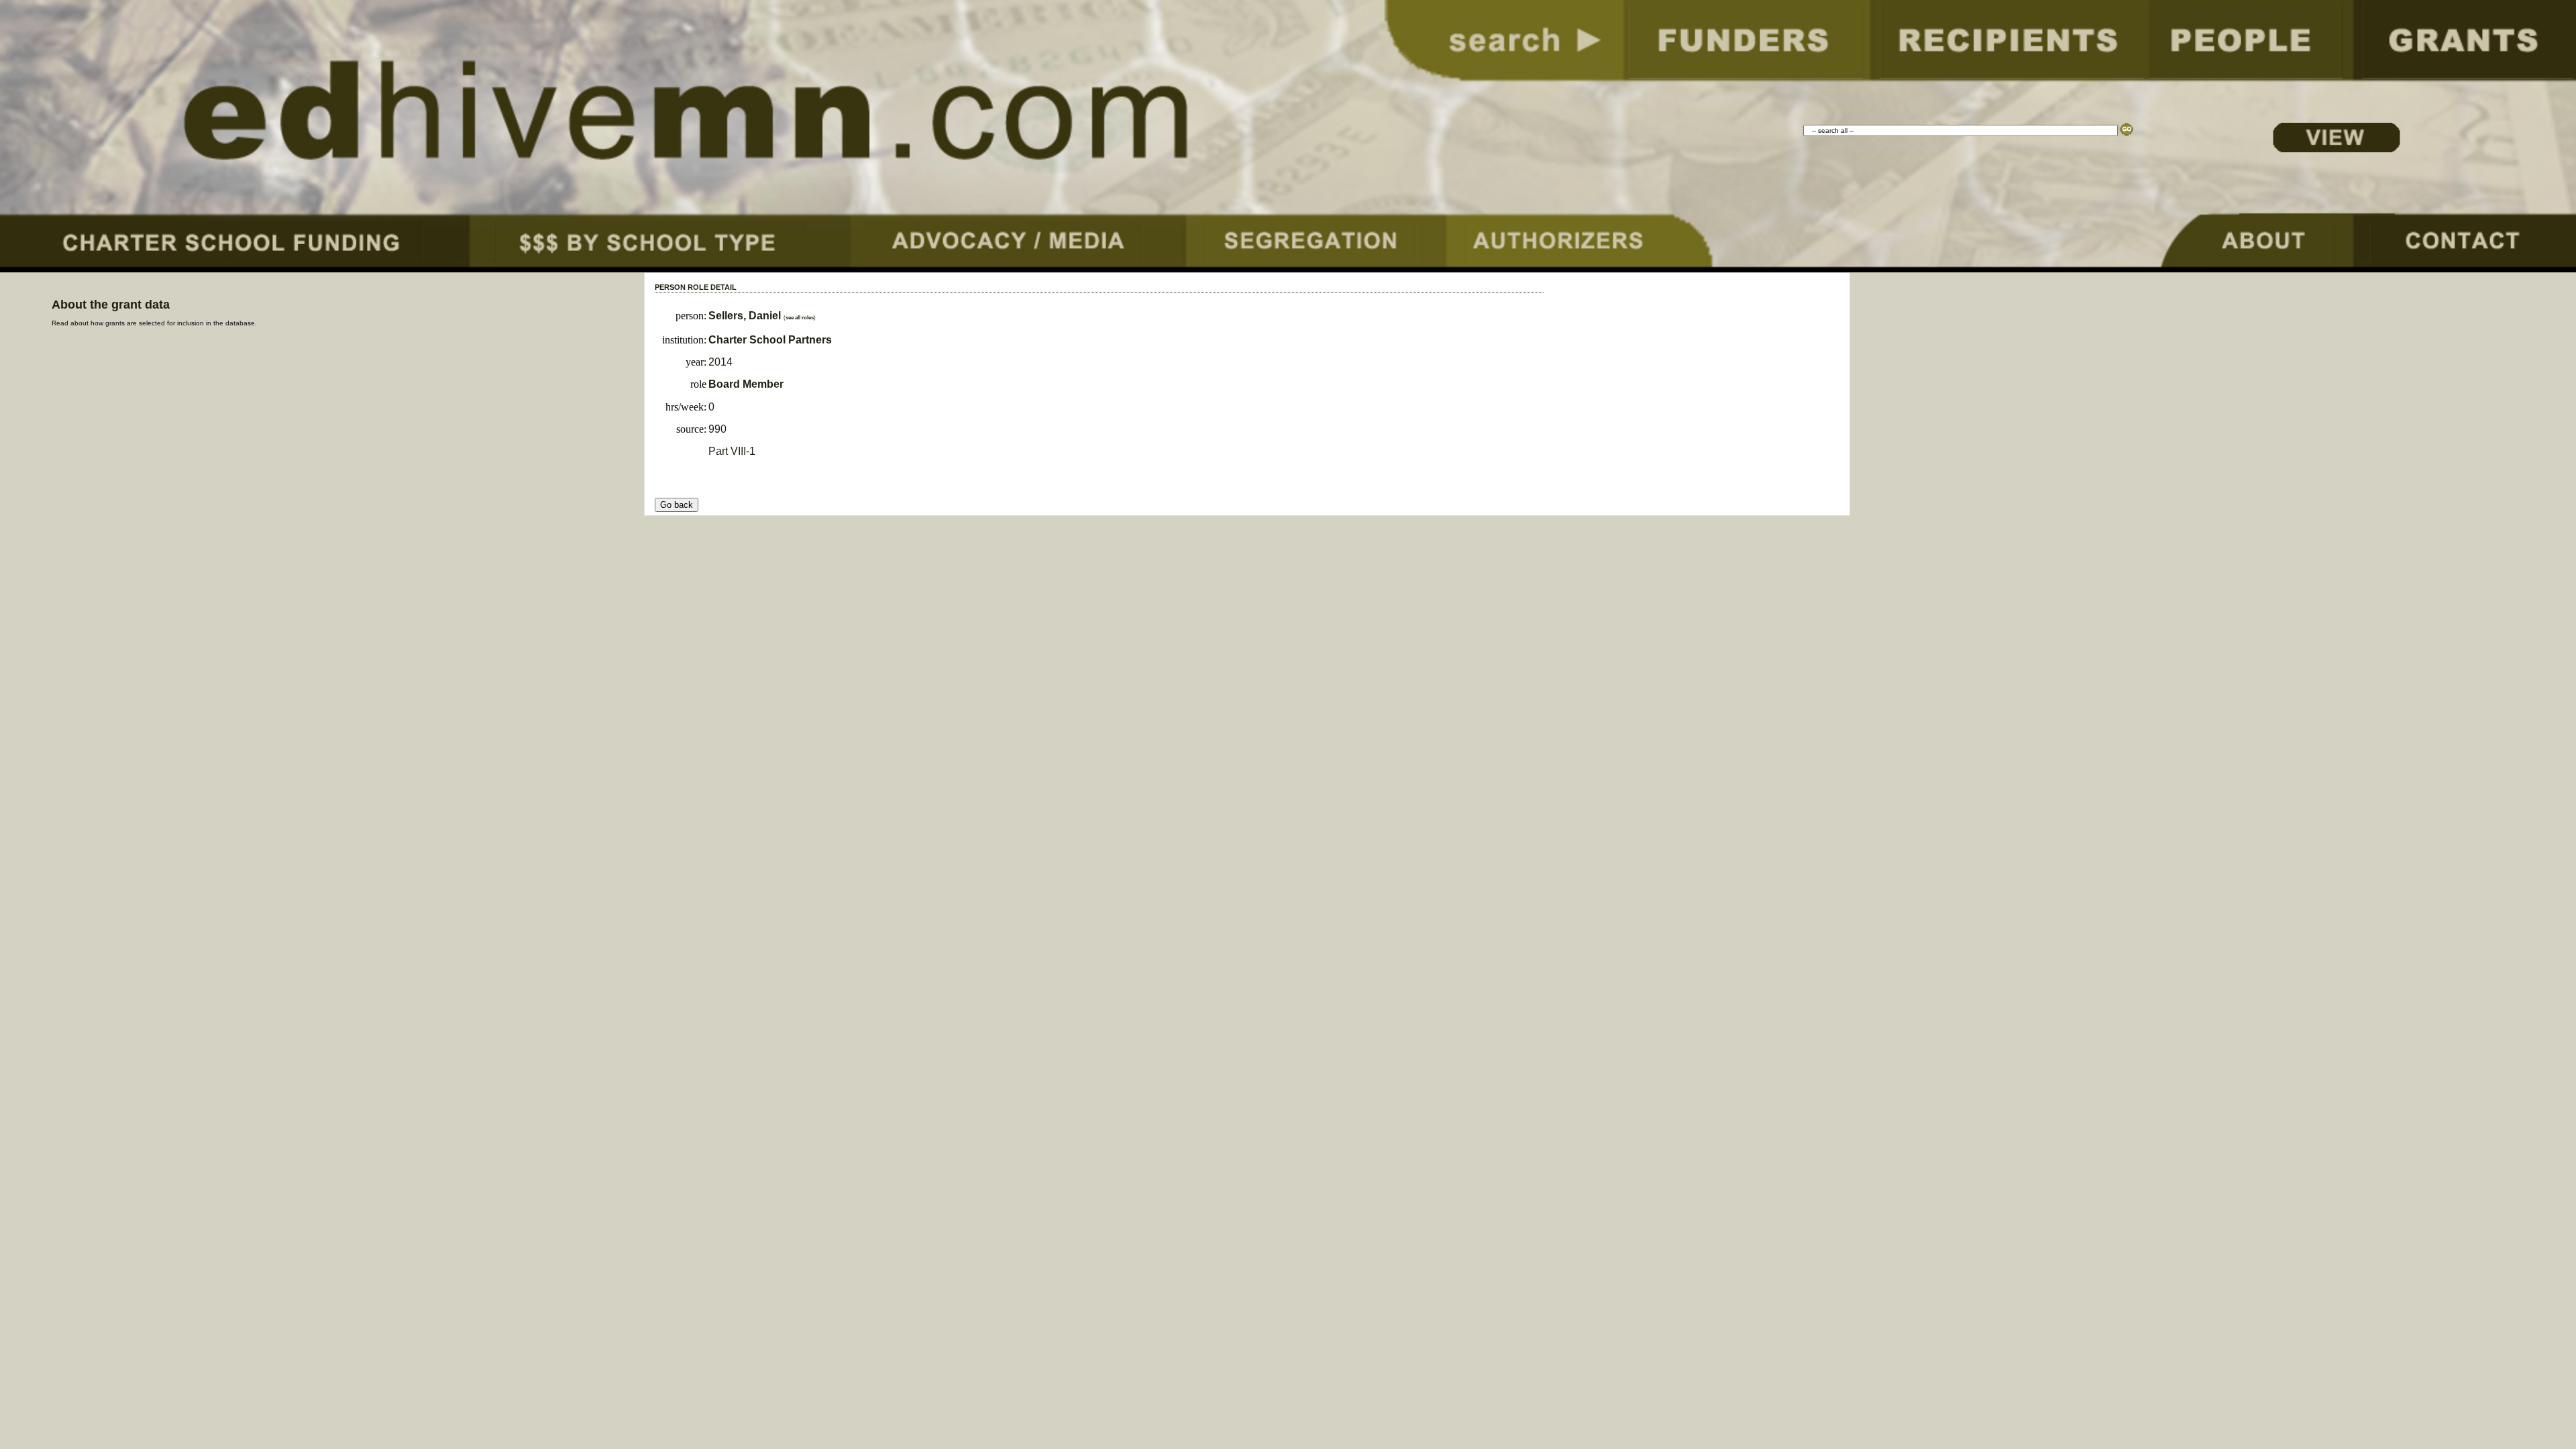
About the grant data (111, 305)
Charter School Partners (770, 340)
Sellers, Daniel (746, 316)
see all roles (800, 318)
